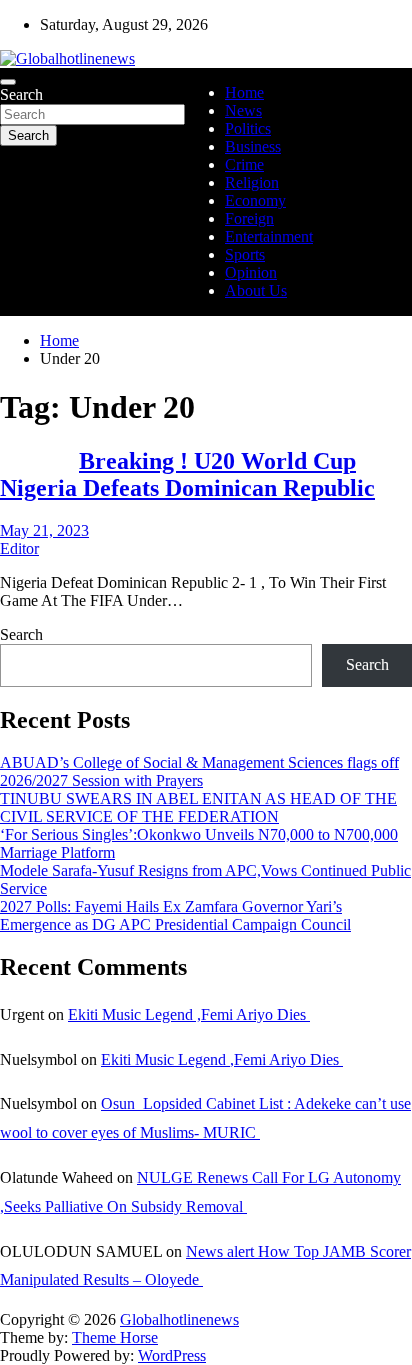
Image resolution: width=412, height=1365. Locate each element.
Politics (248, 128)
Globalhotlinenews (179, 1319)
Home (244, 92)
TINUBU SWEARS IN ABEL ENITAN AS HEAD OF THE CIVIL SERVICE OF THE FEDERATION (198, 807)
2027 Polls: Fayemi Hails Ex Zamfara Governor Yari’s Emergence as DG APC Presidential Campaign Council (175, 915)
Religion (252, 182)
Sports (245, 254)
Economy (255, 200)
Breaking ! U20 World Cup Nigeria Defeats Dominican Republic (187, 474)
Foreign (249, 218)
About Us (256, 290)
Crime (244, 164)
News (243, 110)
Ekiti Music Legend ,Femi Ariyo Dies (189, 1014)
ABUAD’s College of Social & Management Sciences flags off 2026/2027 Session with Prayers (199, 771)
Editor (19, 548)
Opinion (251, 272)
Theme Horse (115, 1337)
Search (21, 94)
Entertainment (269, 236)
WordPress (172, 1355)
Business (253, 146)
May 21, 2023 (44, 530)
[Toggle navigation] (8, 82)
